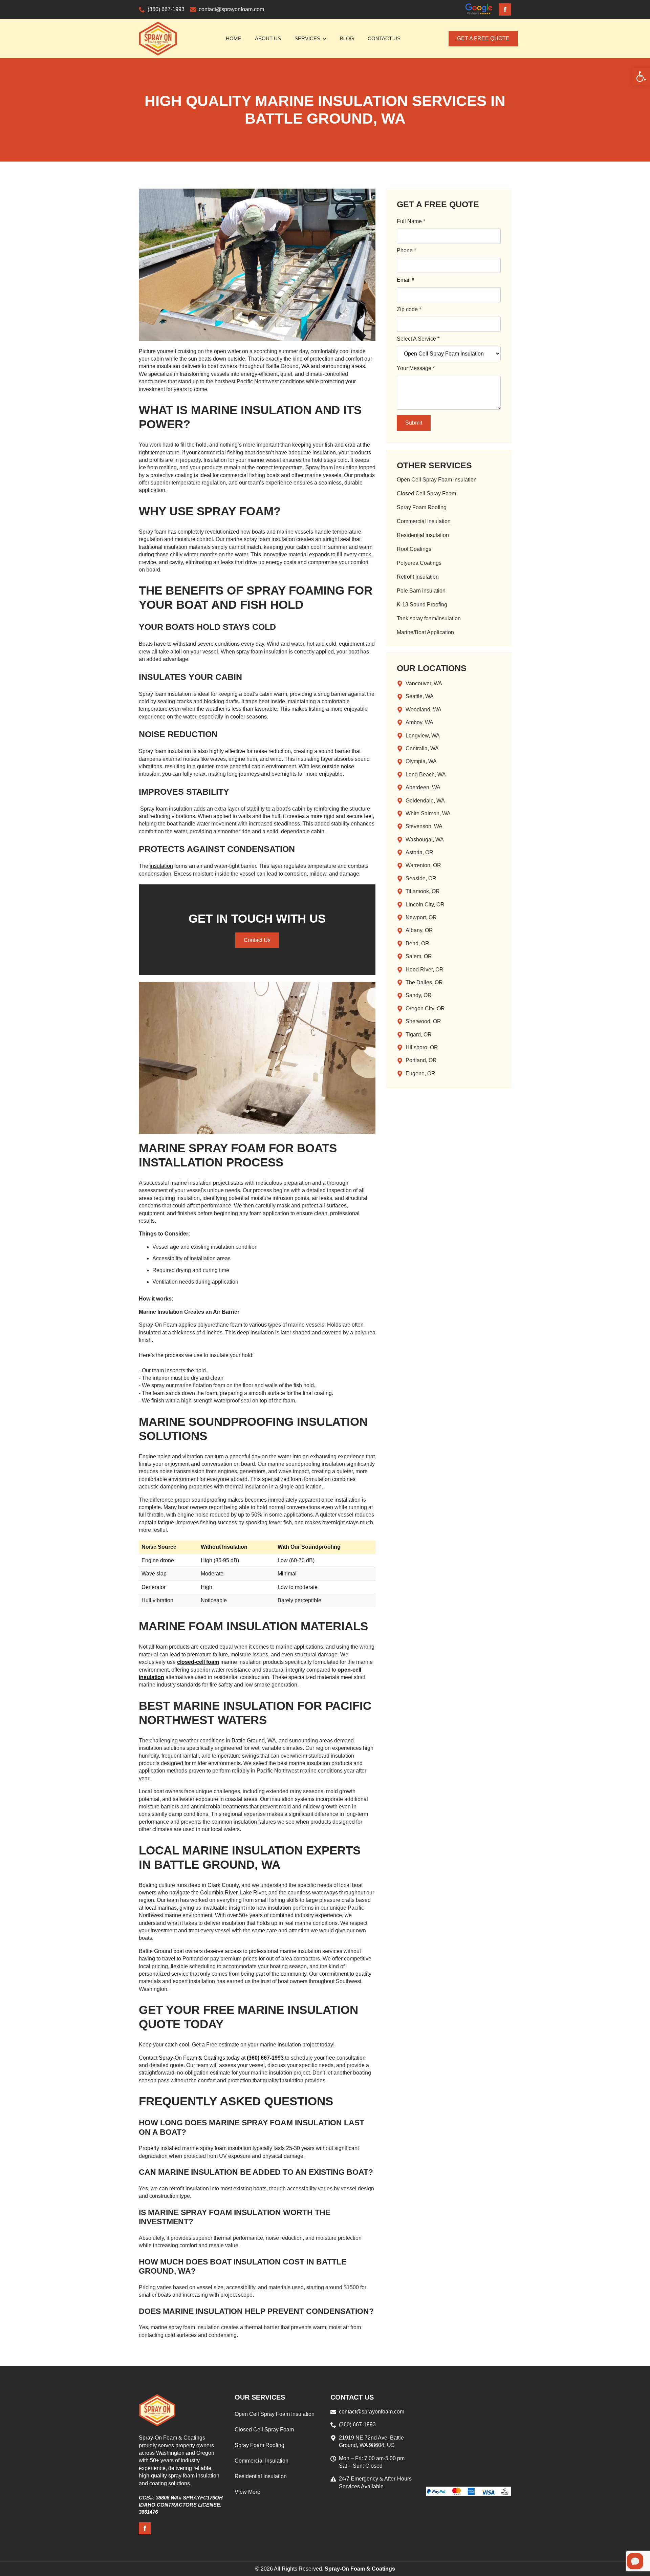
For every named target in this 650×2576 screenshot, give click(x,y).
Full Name (411, 221)
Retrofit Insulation (418, 577)
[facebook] (505, 9)
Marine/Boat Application (425, 632)
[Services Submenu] (327, 38)
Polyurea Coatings (419, 563)
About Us (268, 38)
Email (405, 280)
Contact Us (384, 38)
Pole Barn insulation (421, 591)
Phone (406, 250)
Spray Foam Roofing (422, 508)
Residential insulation (423, 535)
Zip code (409, 309)
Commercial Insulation (424, 521)
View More (247, 2492)
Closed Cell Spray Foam (426, 494)
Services (307, 38)
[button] (641, 77)
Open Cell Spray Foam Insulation (437, 480)
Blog (347, 38)
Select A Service (418, 339)
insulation (161, 866)
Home (234, 38)
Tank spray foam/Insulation (429, 619)
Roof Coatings (414, 549)
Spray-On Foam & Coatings (192, 2058)
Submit (414, 423)
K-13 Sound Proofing (422, 605)
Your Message (416, 368)
